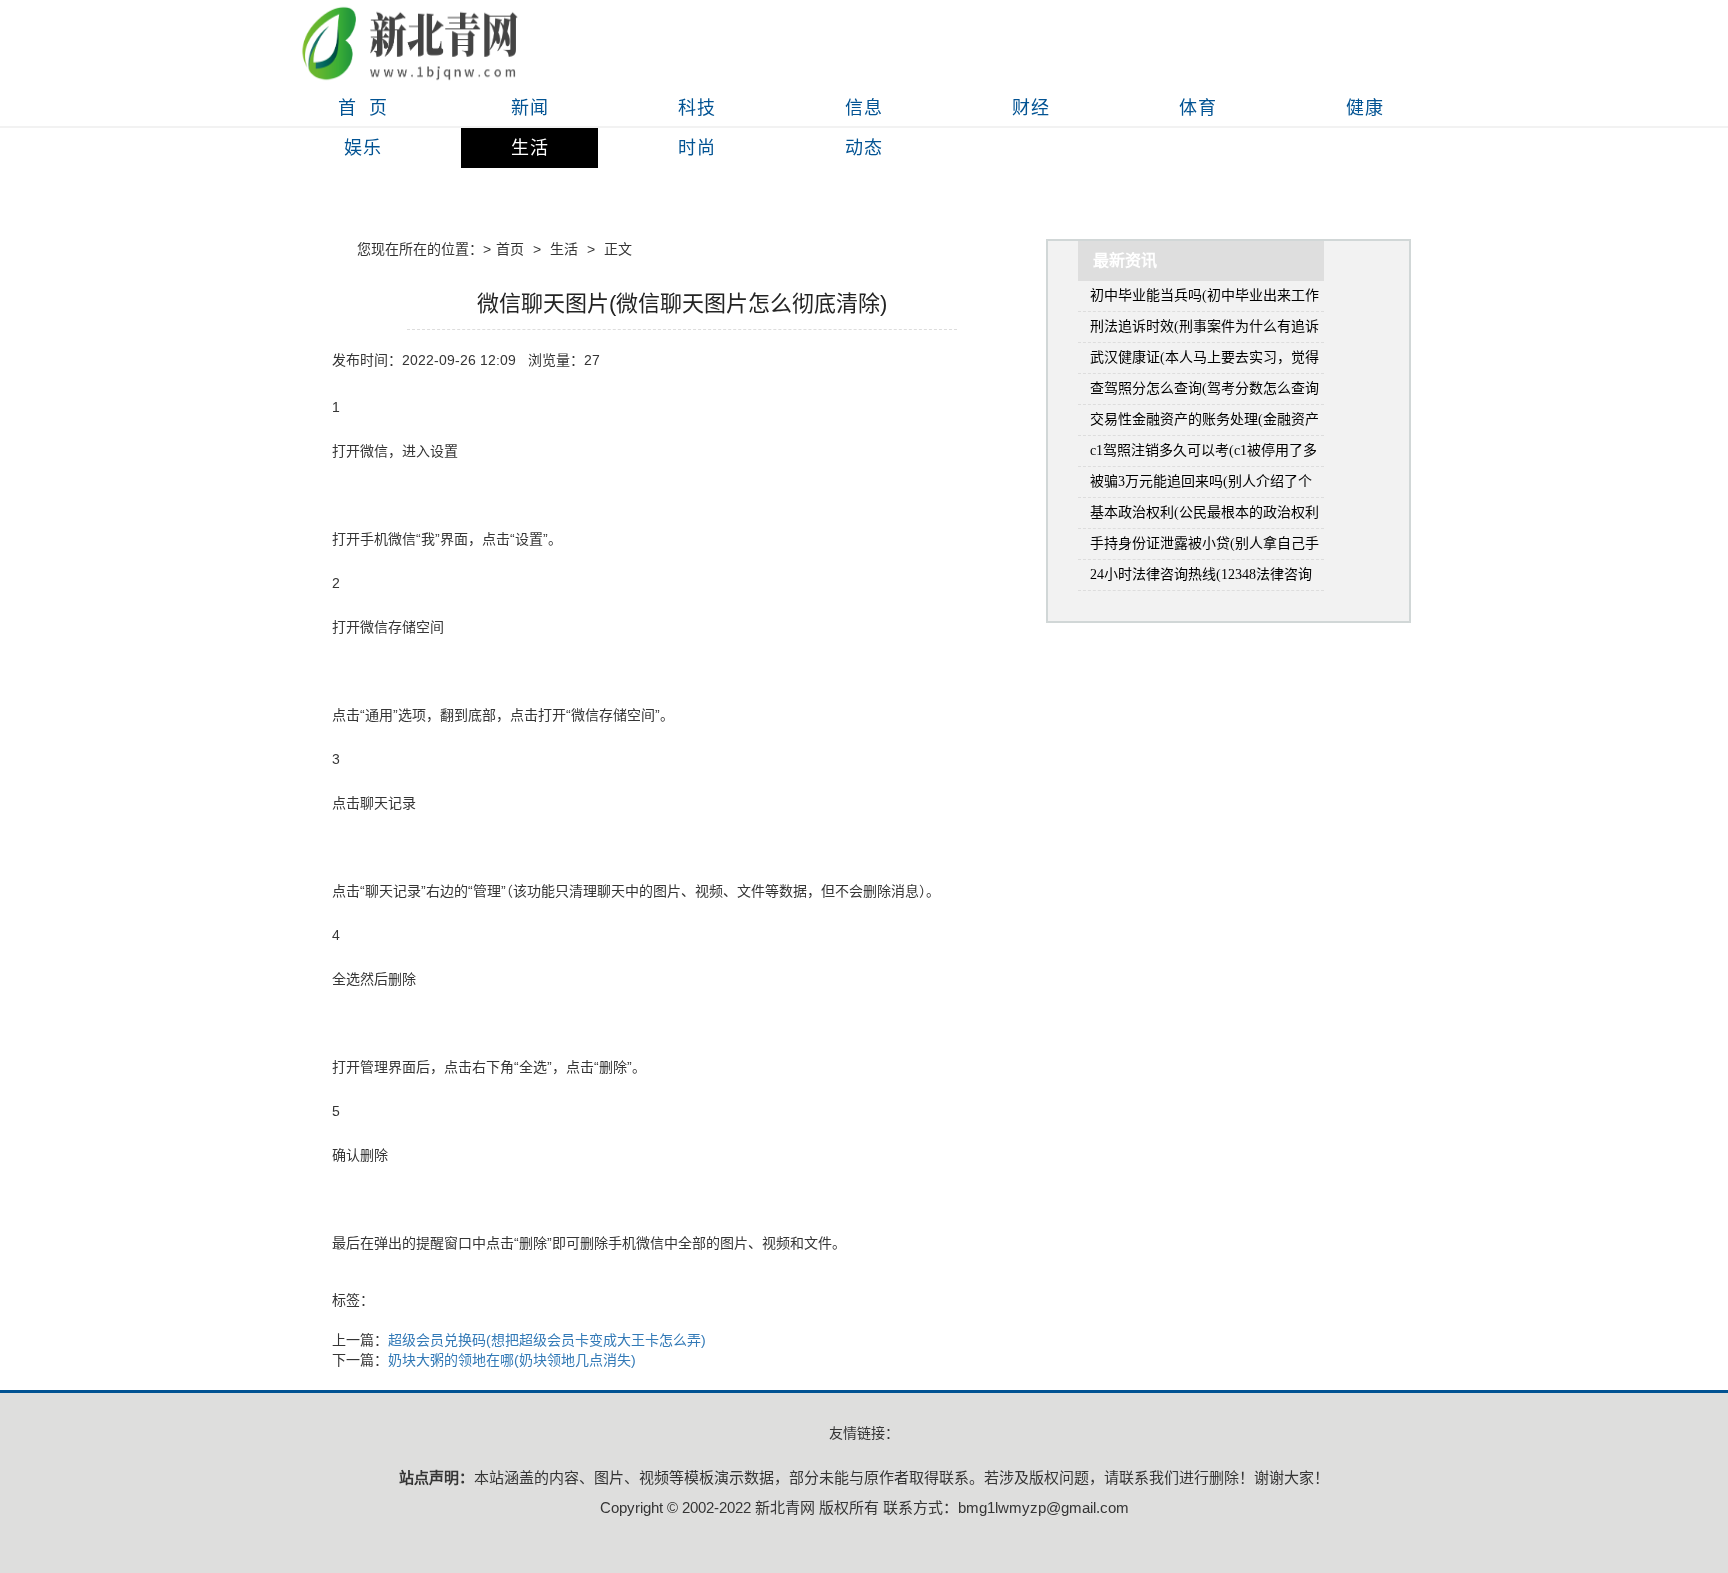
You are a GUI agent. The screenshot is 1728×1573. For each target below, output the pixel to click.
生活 (530, 148)
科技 (697, 108)
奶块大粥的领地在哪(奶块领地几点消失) (512, 1360)
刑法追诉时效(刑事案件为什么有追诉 (1204, 326)
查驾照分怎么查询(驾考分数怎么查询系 (1204, 392)
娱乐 (363, 148)
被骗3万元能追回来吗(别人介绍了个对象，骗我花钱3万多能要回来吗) (1201, 485)
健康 (1365, 108)
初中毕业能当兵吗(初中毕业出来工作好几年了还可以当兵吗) (1204, 299)
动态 (864, 148)
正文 (618, 249)
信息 (864, 108)
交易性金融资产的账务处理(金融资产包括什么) (1204, 423)
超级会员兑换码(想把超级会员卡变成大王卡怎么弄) (547, 1340)
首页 (510, 249)
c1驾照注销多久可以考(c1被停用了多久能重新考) (1203, 454)
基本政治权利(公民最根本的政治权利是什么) (1204, 516)
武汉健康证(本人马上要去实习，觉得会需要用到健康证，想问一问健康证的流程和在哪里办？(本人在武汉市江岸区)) (1204, 361)
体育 (1198, 108)
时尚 (697, 148)
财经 (1031, 108)
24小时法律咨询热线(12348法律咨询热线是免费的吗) (1201, 578)
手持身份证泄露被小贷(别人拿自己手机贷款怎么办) (1204, 547)
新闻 (530, 108)
